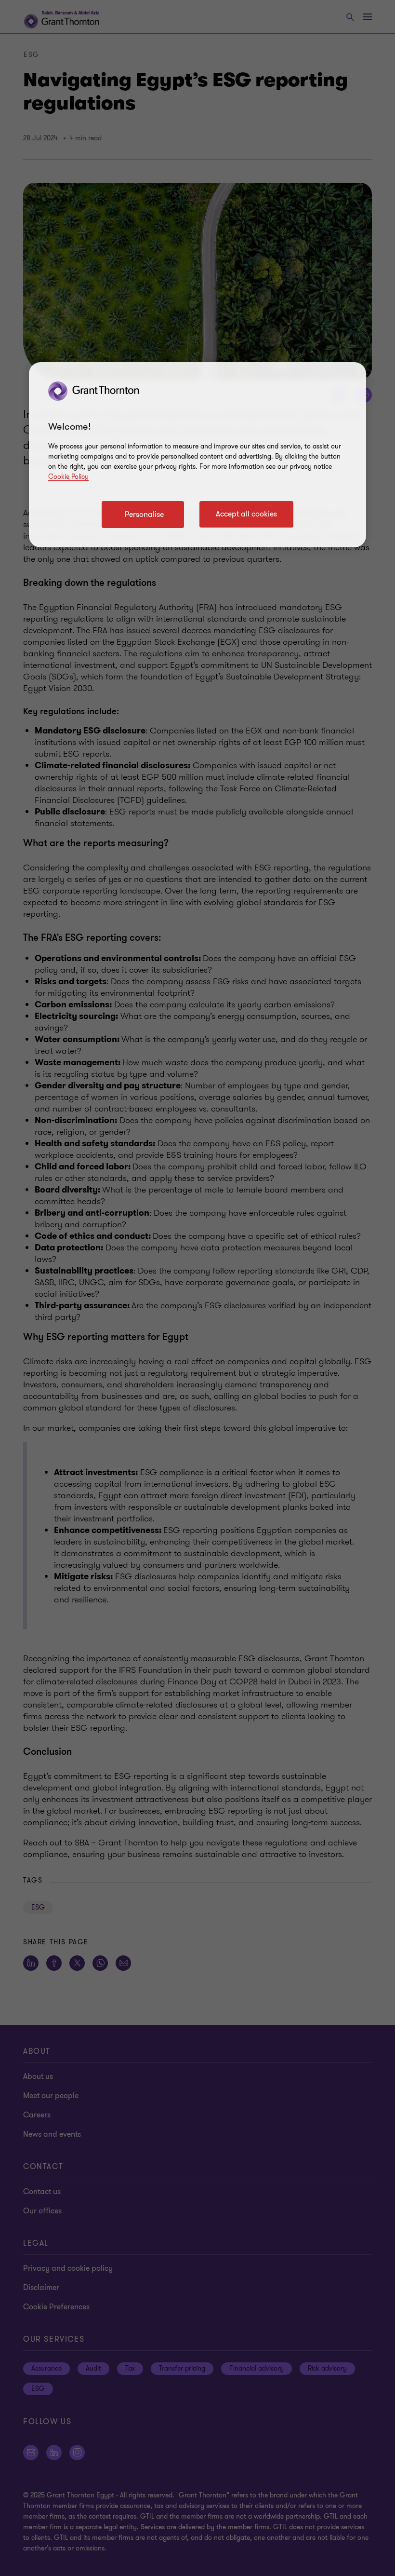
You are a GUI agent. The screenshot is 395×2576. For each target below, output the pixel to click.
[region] (197, 455)
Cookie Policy (68, 477)
